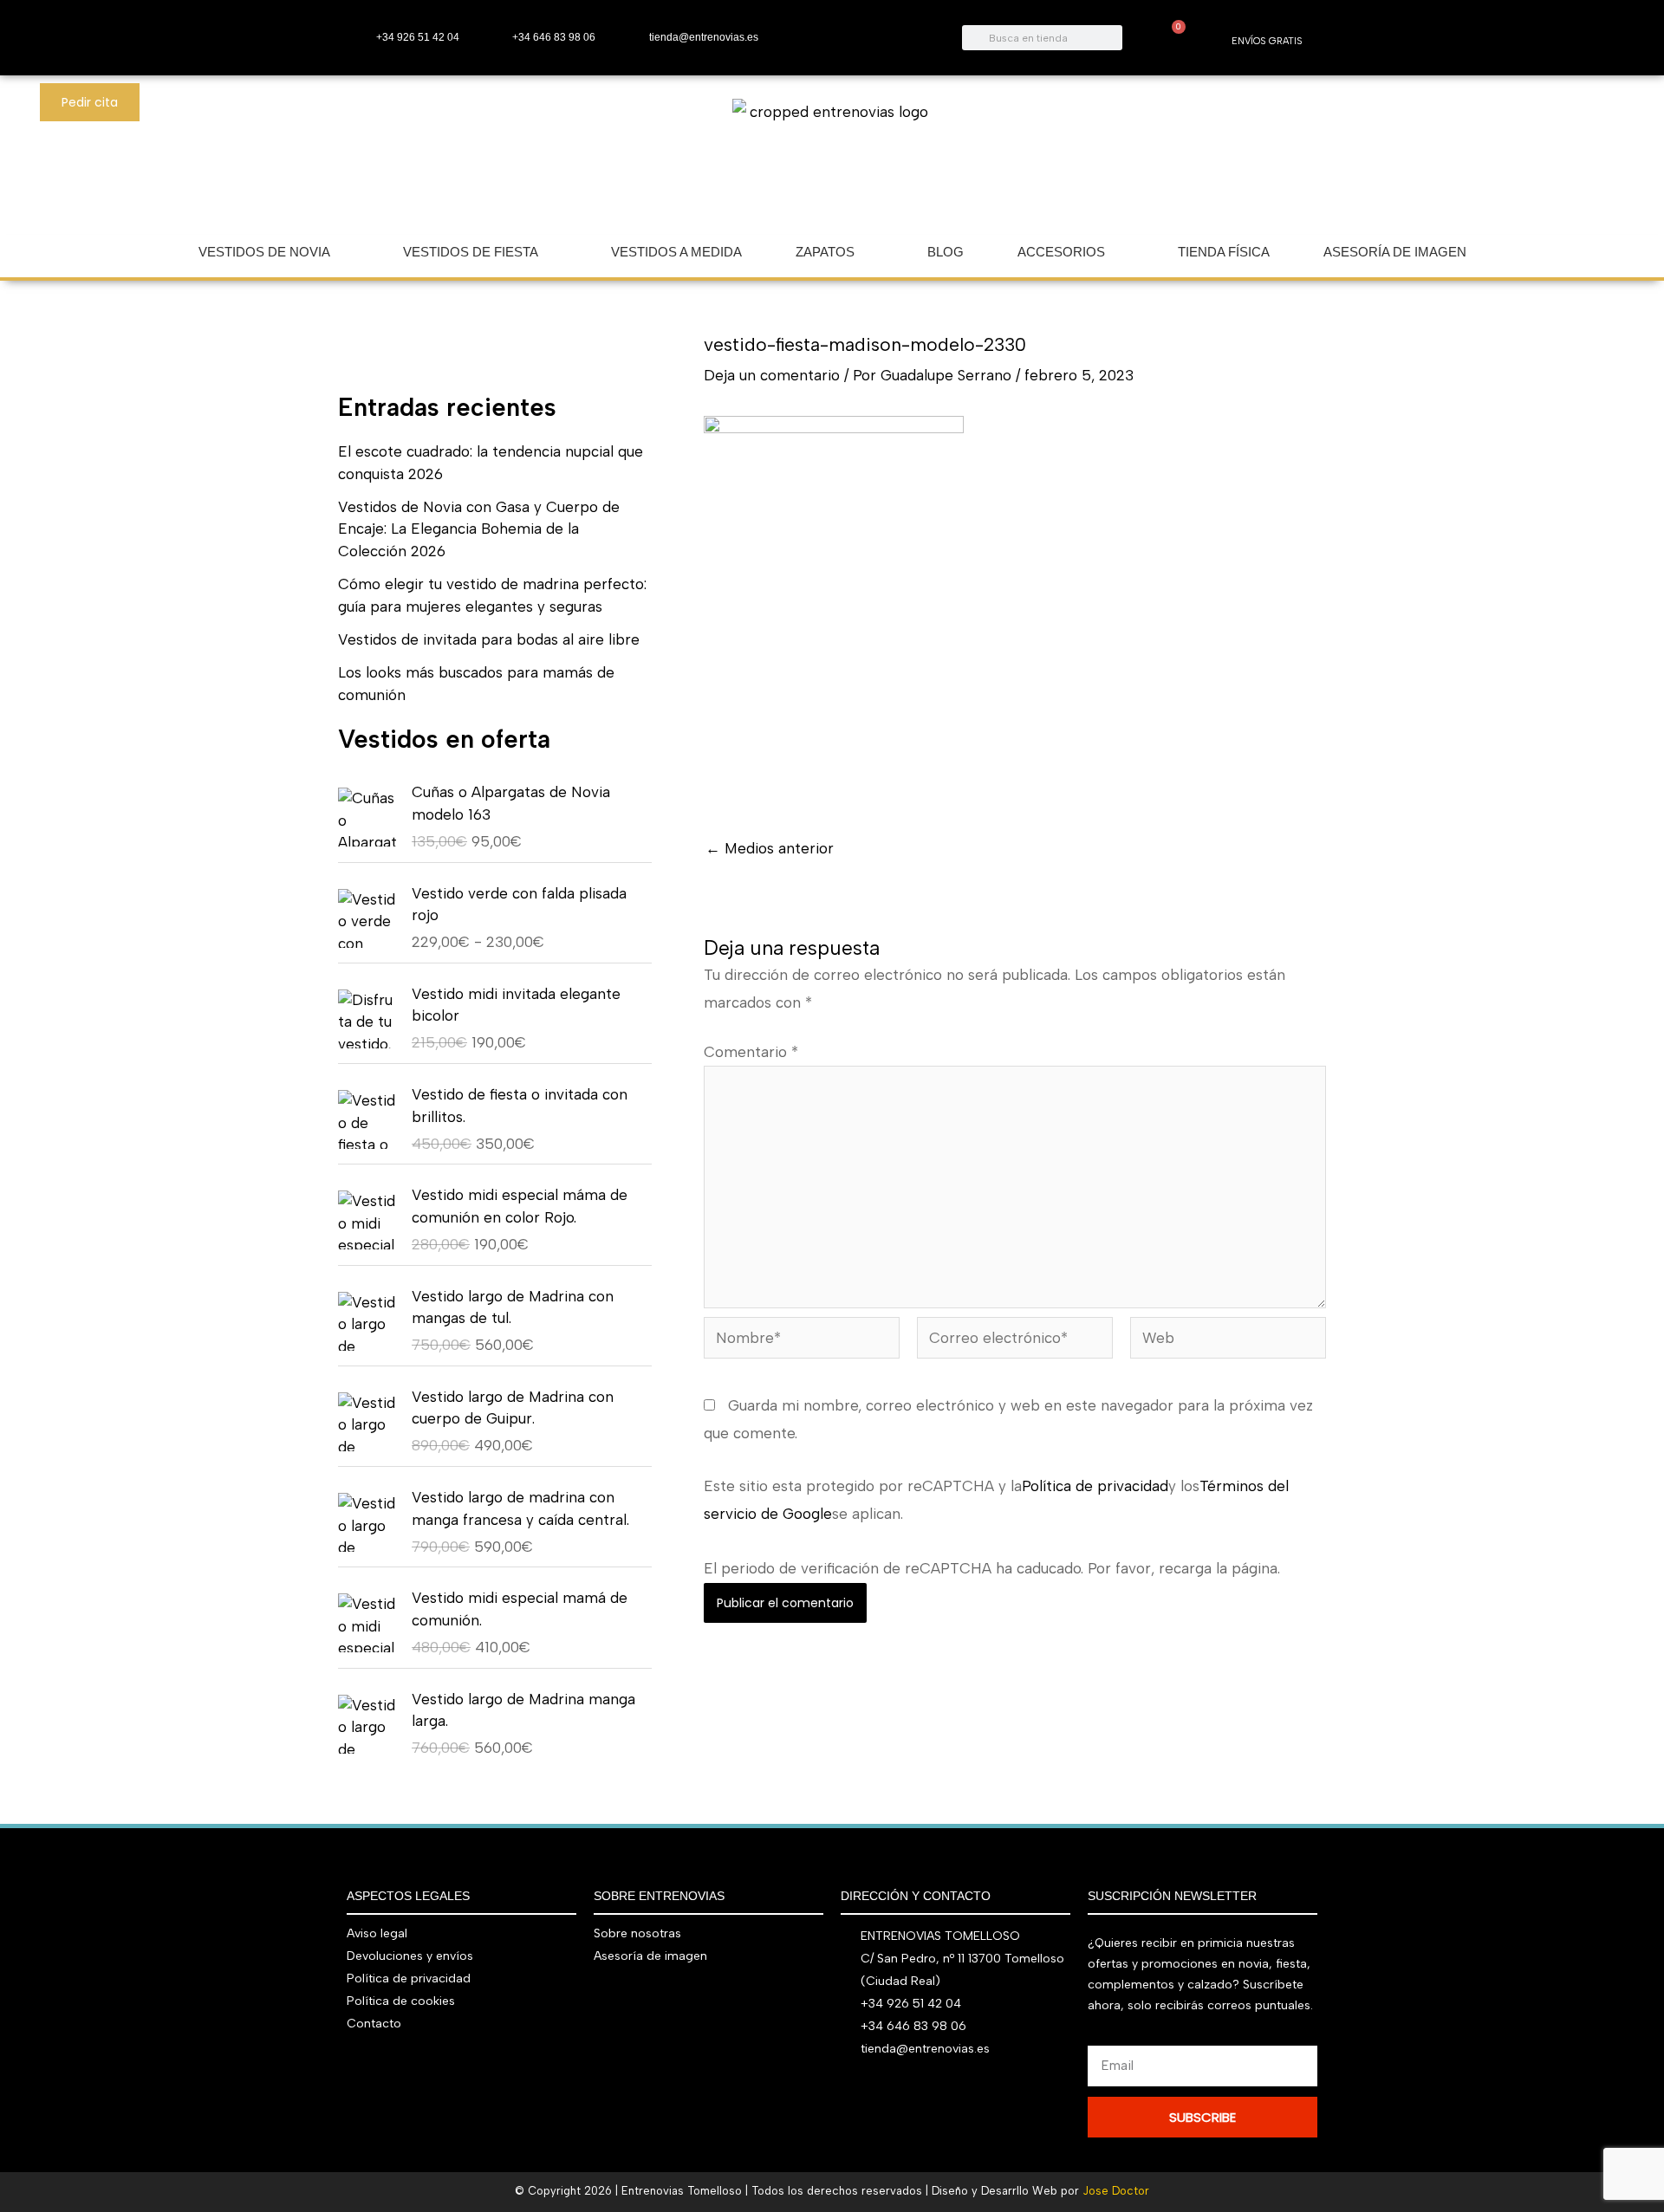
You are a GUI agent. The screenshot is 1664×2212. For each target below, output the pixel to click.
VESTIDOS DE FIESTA (471, 252)
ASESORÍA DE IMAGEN (1395, 252)
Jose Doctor (1116, 2191)
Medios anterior (770, 849)
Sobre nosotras (637, 1933)
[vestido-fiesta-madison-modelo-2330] (834, 609)
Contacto (374, 2024)
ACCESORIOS (1061, 252)
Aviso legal (377, 1933)
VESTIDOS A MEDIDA (676, 252)
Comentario (751, 1052)
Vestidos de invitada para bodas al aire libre (489, 639)
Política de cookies (401, 2001)
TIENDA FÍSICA (1224, 252)
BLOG (946, 252)
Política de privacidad (1095, 1486)
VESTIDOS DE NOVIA (264, 252)
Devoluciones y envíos (410, 1956)
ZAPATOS (825, 252)
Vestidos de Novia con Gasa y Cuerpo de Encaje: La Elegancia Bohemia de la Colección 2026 (479, 529)
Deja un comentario (772, 375)
